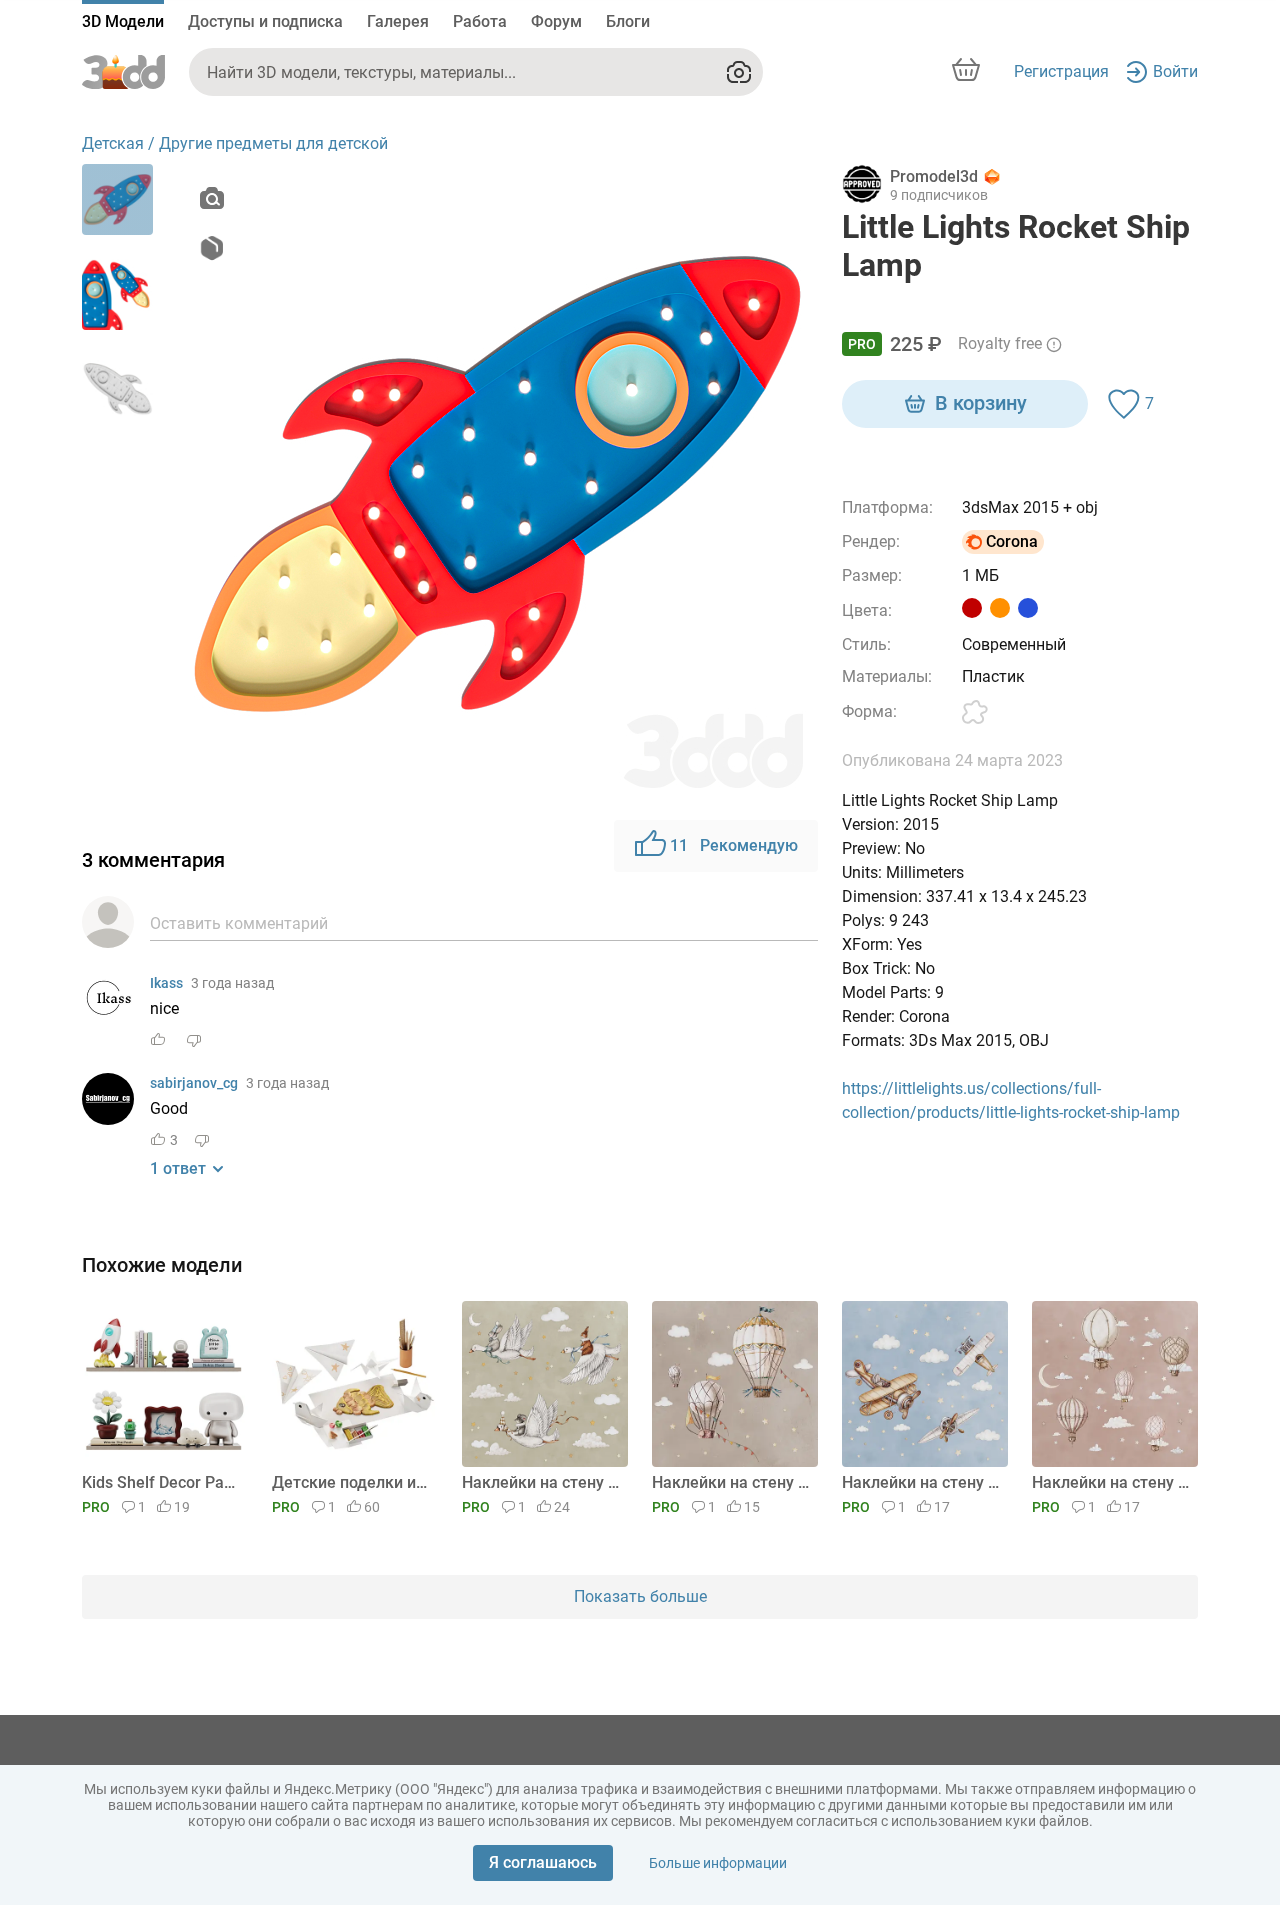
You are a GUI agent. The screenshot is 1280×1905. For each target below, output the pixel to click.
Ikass (166, 983)
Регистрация (1061, 71)
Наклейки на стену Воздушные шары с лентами (731, 1482)
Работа (480, 21)
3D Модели (123, 21)
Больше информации (718, 1863)
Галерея (398, 21)
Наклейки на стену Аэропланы (921, 1482)
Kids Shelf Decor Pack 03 (161, 1482)
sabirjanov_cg (194, 1083)
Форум (556, 21)
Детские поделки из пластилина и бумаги (351, 1482)
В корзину (981, 403)
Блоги (628, 21)
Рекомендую (734, 845)
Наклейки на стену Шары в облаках (1111, 1482)
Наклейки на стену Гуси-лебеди (541, 1482)
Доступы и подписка (265, 21)
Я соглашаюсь (543, 1862)
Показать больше (640, 1596)
